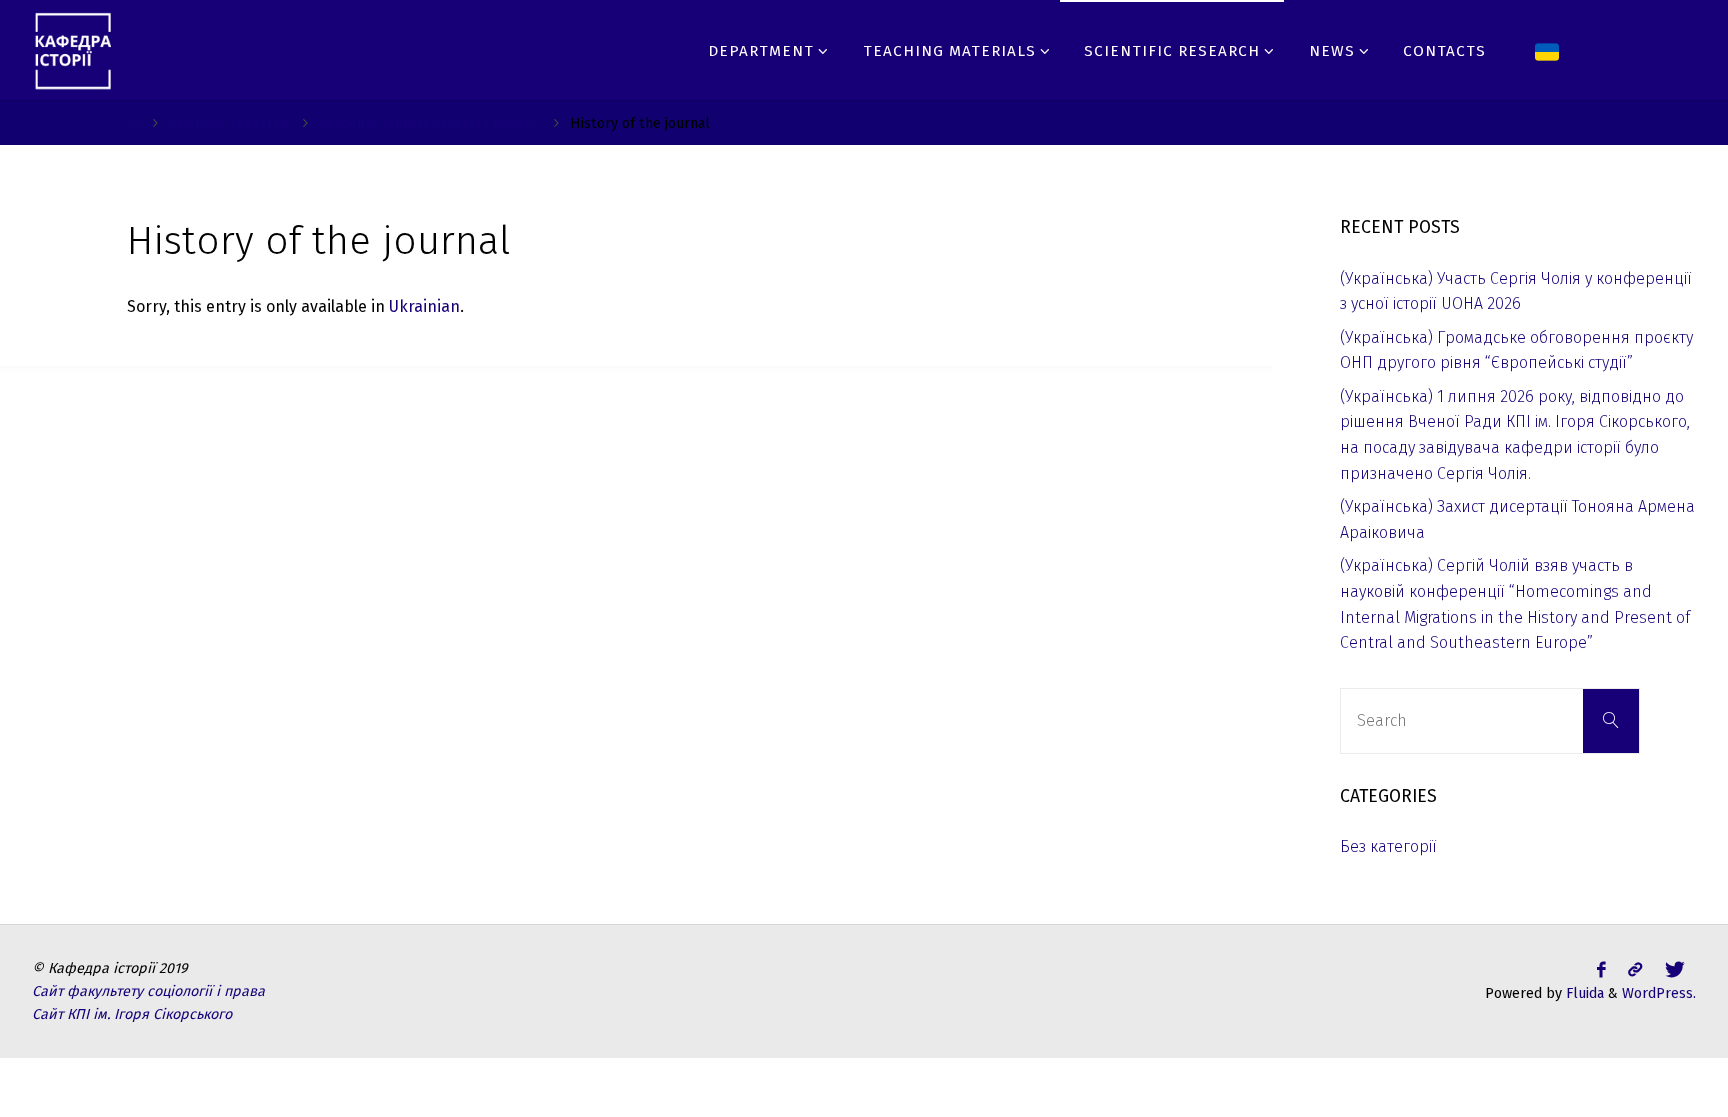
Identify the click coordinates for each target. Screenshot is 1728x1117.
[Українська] (1547, 50)
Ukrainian (424, 306)
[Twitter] (1638, 50)
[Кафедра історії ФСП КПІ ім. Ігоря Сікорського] (73, 49)
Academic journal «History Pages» (429, 123)
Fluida (1583, 993)
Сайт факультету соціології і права (148, 991)
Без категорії (1388, 846)
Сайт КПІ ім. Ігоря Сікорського (132, 1014)
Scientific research (228, 123)
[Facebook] (1605, 50)
